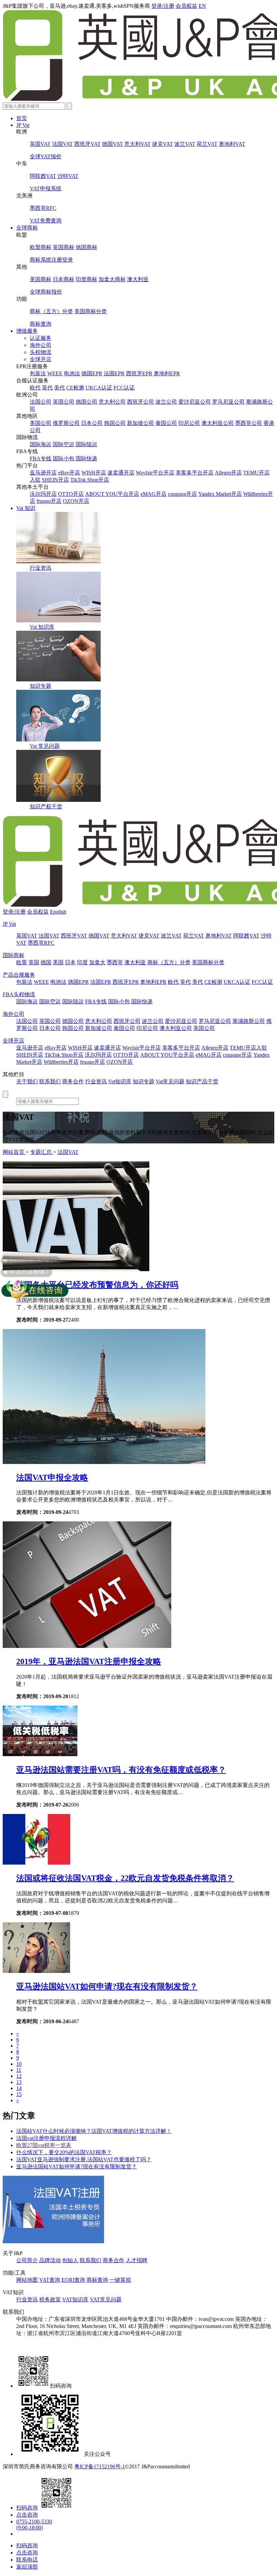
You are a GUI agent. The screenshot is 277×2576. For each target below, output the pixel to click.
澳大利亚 (138, 279)
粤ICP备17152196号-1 (100, 2466)
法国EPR (114, 373)
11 (19, 2070)
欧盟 (22, 962)
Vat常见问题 (170, 1081)
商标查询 (41, 324)
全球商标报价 (46, 292)
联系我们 (50, 1081)
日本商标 (64, 279)
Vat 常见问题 (45, 746)
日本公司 (92, 423)
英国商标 (64, 247)
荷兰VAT (207, 144)
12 (19, 2076)
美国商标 (41, 279)
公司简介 (27, 2260)
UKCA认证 (99, 388)
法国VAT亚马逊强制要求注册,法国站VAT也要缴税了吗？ (84, 2159)
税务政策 (50, 2299)
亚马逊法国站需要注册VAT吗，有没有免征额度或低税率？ (121, 1770)
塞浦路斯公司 (249, 1021)
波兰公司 (166, 402)
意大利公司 (112, 402)
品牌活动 (50, 2260)
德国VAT (112, 144)
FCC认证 (124, 388)
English (58, 912)
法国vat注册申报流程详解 (46, 2138)
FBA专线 (41, 458)
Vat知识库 (120, 1081)
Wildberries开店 (61, 1062)
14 (19, 2088)
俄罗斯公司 (66, 423)
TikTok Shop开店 (90, 480)
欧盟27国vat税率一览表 (44, 2145)
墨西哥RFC (43, 208)
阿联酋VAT (43, 176)
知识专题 (41, 686)
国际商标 (14, 955)
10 (19, 2064)
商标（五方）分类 (51, 311)
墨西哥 (115, 962)
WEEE (55, 373)
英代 (47, 388)
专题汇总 (42, 1152)
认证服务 (41, 338)
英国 (34, 962)
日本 (70, 962)
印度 (82, 962)
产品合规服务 (19, 975)
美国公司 (41, 423)
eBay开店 (69, 473)
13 (19, 2082)
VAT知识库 (75, 2299)
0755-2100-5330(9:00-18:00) (34, 2525)
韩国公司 (115, 423)
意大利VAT (137, 144)
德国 (46, 962)
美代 (59, 388)
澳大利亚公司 (218, 423)
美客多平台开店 (195, 473)
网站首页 (14, 1152)
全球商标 (27, 228)
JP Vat (23, 125)
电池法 (72, 373)
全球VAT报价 (46, 156)
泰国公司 (166, 423)
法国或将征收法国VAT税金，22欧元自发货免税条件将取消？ (125, 1878)
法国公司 (41, 402)
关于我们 (27, 1081)
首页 (22, 118)
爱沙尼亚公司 (195, 402)
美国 (58, 962)
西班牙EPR (139, 373)
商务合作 (73, 1081)
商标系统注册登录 (51, 260)
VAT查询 (50, 2280)
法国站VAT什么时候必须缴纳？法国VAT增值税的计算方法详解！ (94, 2131)
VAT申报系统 (46, 188)
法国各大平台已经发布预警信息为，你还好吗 (97, 1285)
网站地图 (27, 2280)
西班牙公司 (141, 402)
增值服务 (27, 331)
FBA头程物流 (19, 994)
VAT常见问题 (106, 2299)
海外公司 (41, 345)
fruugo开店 (49, 501)
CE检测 (75, 388)
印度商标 (86, 279)
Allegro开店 (228, 473)
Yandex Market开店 (220, 494)
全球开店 (41, 359)
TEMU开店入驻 (248, 1048)
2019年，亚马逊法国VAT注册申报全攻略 (89, 1661)
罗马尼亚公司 (228, 402)
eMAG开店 (154, 494)
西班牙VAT (87, 144)
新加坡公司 (141, 423)
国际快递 (86, 458)
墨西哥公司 (249, 423)
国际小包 (64, 458)
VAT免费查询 (46, 221)
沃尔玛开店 (43, 494)
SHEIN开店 (55, 480)
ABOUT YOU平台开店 (112, 494)
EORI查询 (73, 2280)
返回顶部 (27, 2567)
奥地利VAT (232, 144)
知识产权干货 (46, 806)
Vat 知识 (26, 508)
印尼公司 (189, 423)
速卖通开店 (121, 473)
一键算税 (120, 2280)
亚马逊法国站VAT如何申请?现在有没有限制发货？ (107, 1986)
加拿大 (97, 962)
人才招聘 (136, 2260)
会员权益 (186, 6)
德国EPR (92, 373)
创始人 (70, 2260)
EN (202, 6)
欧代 (35, 388)
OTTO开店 (71, 494)
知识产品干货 (202, 1081)
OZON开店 (76, 501)
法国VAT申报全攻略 (52, 1477)
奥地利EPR (167, 373)
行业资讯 (41, 568)
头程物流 (41, 352)
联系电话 (27, 2560)
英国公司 (64, 402)
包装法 (38, 373)
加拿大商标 (112, 279)
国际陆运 (86, 444)
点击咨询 (27, 2515)
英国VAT (40, 144)
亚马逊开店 (43, 473)
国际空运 (64, 444)
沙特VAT (68, 176)
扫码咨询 (27, 2508)
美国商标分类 (91, 311)
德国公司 (86, 402)
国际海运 (41, 444)
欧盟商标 (41, 247)
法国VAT (62, 144)
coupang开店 (182, 494)
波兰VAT (185, 144)
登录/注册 (163, 6)
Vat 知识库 (42, 627)
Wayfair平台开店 (155, 473)
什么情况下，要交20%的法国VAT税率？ (64, 2152)
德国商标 (86, 247)
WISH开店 (94, 473)
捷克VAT (162, 144)
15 (19, 2094)
